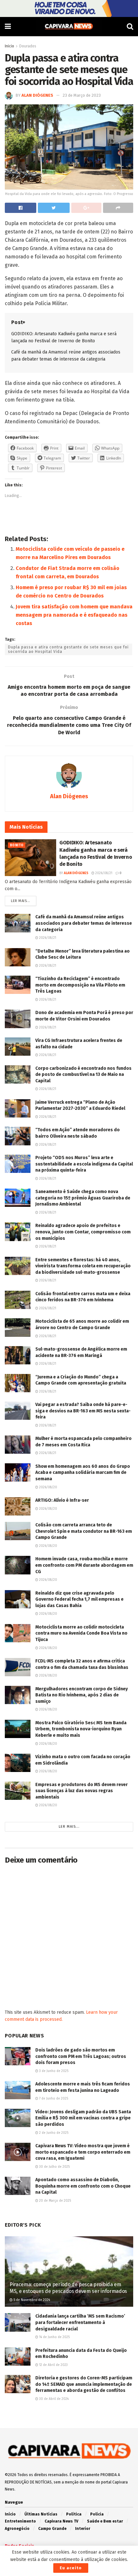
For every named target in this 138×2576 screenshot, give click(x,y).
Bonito (17, 845)
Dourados (28, 46)
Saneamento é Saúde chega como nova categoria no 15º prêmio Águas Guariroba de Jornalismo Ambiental (83, 1198)
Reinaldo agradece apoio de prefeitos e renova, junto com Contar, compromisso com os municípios (83, 1232)
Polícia (97, 2514)
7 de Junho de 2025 (53, 2099)
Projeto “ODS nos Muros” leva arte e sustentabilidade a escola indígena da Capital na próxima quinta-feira (84, 1164)
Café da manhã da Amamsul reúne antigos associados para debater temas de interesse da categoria (84, 923)
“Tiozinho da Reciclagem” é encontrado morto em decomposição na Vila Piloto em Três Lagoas (80, 985)
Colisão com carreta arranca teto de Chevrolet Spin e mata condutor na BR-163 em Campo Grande (84, 1531)
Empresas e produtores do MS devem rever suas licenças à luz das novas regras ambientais (82, 1791)
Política (74, 2514)
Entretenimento (20, 2521)
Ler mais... (21, 901)
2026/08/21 (103, 873)
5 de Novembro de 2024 (31, 2300)
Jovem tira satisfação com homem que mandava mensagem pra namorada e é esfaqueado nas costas (74, 615)
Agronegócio (17, 2529)
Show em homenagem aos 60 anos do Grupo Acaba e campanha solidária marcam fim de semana (83, 1473)
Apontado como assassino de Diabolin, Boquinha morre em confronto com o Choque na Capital (83, 2186)
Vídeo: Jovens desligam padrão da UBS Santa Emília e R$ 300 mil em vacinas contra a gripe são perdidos (83, 2118)
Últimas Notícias (41, 2514)
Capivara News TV (61, 2521)
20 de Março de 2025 (55, 2201)
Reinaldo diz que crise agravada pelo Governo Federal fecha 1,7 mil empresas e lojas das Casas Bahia (79, 1599)
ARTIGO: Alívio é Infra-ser (62, 1500)
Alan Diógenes (37, 95)
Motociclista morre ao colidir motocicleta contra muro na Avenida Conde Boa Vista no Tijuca (81, 1633)
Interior (83, 2529)
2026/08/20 (48, 1487)
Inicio (9, 46)
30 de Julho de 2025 (54, 2167)
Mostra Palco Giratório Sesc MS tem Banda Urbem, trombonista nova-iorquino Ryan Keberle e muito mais (81, 1729)
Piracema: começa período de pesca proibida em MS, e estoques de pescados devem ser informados (68, 2288)
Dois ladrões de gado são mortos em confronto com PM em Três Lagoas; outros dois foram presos (81, 2056)
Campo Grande (52, 2529)
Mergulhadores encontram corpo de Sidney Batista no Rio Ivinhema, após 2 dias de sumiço (82, 1695)
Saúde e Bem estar (105, 2521)
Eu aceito (71, 2568)
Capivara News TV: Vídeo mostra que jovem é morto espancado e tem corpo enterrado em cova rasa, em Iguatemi (83, 2152)
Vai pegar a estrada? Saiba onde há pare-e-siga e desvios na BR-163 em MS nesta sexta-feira (83, 1411)
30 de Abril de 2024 (53, 2399)
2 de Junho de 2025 (53, 2133)
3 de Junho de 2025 (53, 2071)
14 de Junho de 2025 (54, 2337)
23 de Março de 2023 (82, 95)
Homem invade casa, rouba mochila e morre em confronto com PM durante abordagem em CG (84, 1565)
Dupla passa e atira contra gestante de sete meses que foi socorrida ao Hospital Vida (68, 649)
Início (10, 2514)
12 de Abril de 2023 (53, 2365)
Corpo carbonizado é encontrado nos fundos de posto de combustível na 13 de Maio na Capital (83, 1075)
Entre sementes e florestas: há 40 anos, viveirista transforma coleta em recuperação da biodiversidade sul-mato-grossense (83, 1266)
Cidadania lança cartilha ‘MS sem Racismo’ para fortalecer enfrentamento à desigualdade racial (80, 2322)
